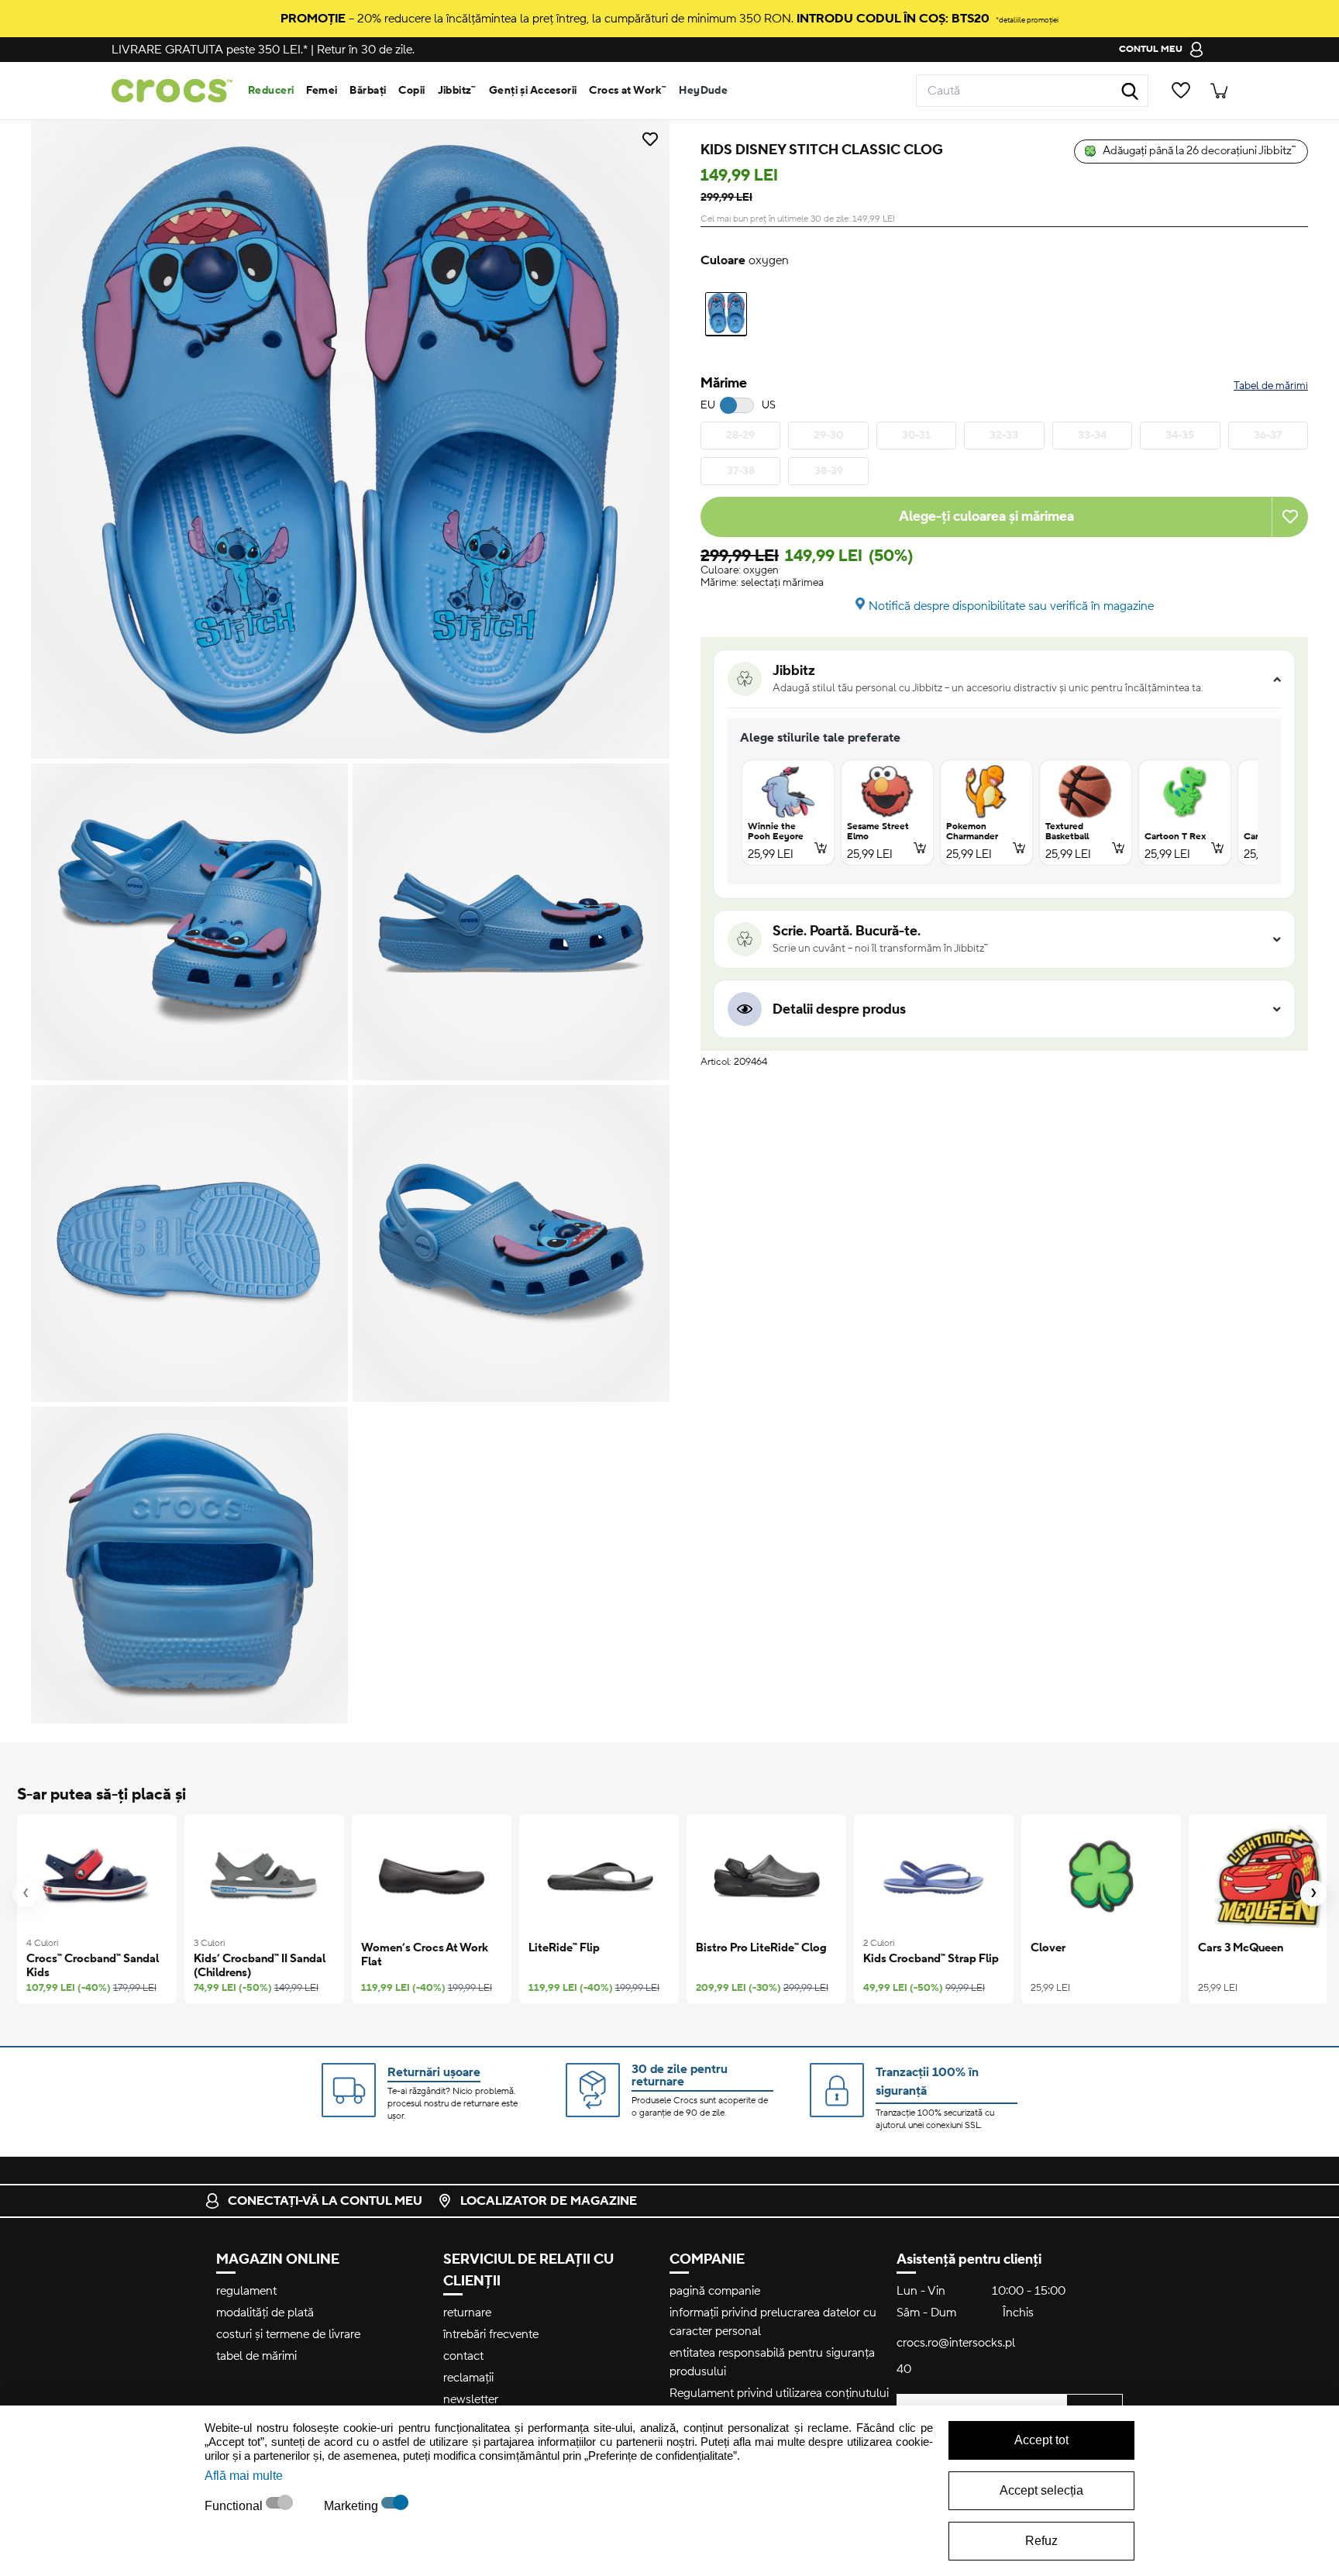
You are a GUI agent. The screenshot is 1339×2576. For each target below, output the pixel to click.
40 (904, 2369)
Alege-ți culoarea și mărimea (986, 517)
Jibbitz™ (457, 91)
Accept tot (1041, 2440)
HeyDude (703, 91)
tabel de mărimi (256, 2356)
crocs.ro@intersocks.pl (956, 2343)
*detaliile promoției (1027, 20)
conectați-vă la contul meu (325, 2201)
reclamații (468, 2378)
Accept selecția (1041, 2490)
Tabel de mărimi (1271, 386)
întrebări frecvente (491, 2334)
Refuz (1041, 2541)
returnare (467, 2313)
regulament (246, 2291)
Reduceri (271, 91)
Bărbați (368, 91)
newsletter (471, 2399)
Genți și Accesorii (533, 91)
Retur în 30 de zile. (366, 50)
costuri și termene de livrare (288, 2334)
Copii (411, 91)
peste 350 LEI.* (210, 50)
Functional (235, 2506)
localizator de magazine (549, 2201)
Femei (322, 91)
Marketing (353, 2506)
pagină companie (715, 2291)
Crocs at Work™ (628, 91)
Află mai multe (244, 2476)
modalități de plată (265, 2313)
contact (463, 2356)
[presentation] (26, 1893)
